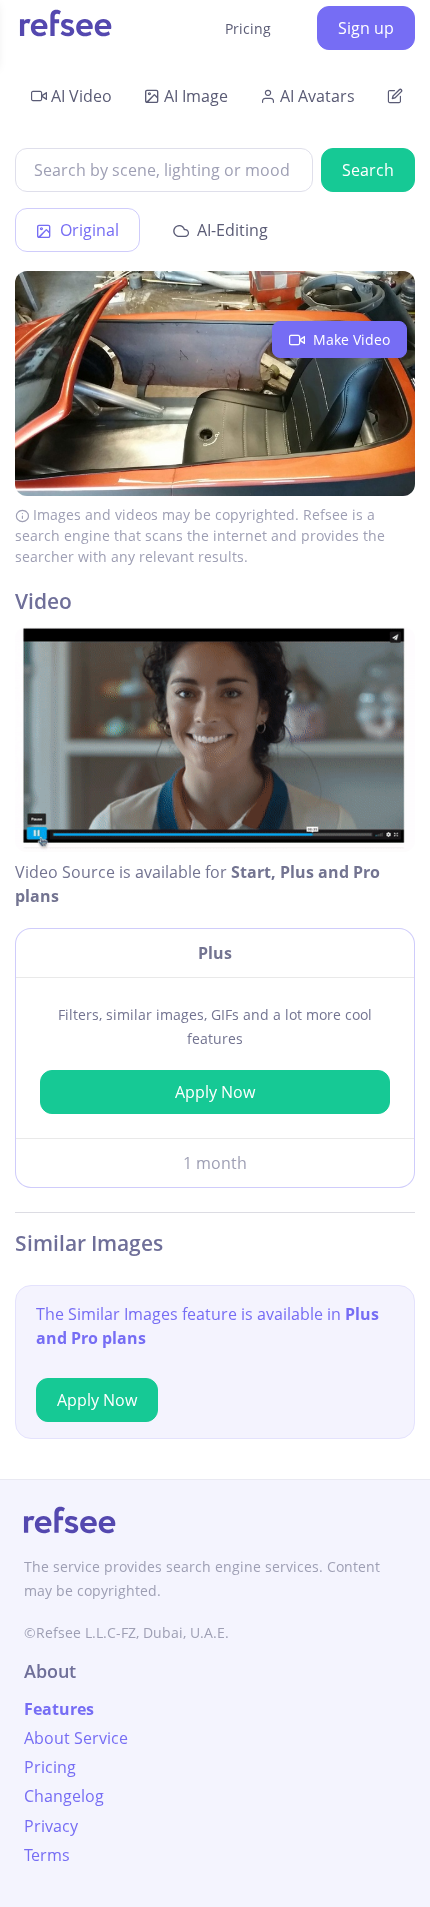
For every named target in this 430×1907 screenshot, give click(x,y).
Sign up (366, 28)
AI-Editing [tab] (230, 230)
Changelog (64, 1796)
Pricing (248, 28)
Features (59, 1709)
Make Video (349, 339)
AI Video (81, 96)
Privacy (51, 1826)
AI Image (196, 96)
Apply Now (215, 1092)
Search (368, 170)
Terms (47, 1855)
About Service (76, 1738)
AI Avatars (317, 96)
